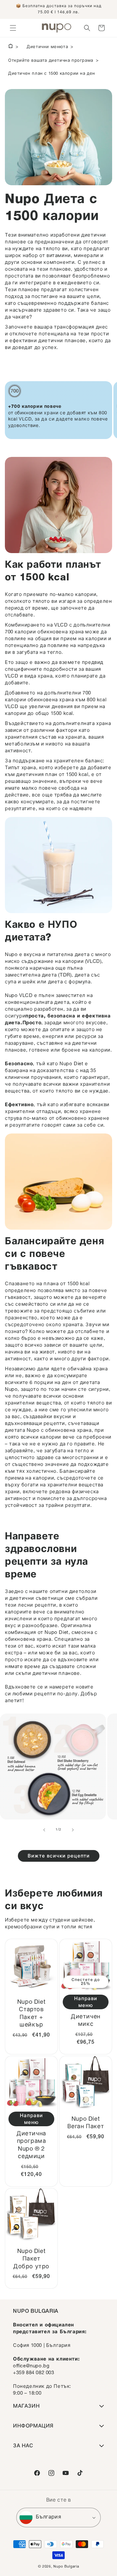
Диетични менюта (47, 47)
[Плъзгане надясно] (73, 1830)
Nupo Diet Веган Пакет (86, 2123)
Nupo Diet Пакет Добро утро (31, 2259)
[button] (13, 28)
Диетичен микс (86, 2021)
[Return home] (11, 47)
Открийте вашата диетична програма (51, 61)
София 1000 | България (42, 2346)
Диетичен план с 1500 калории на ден (52, 74)
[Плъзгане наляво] (44, 1830)
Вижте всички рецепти (59, 1856)
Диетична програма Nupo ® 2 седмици (31, 2145)
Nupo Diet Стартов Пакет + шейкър (31, 2014)
